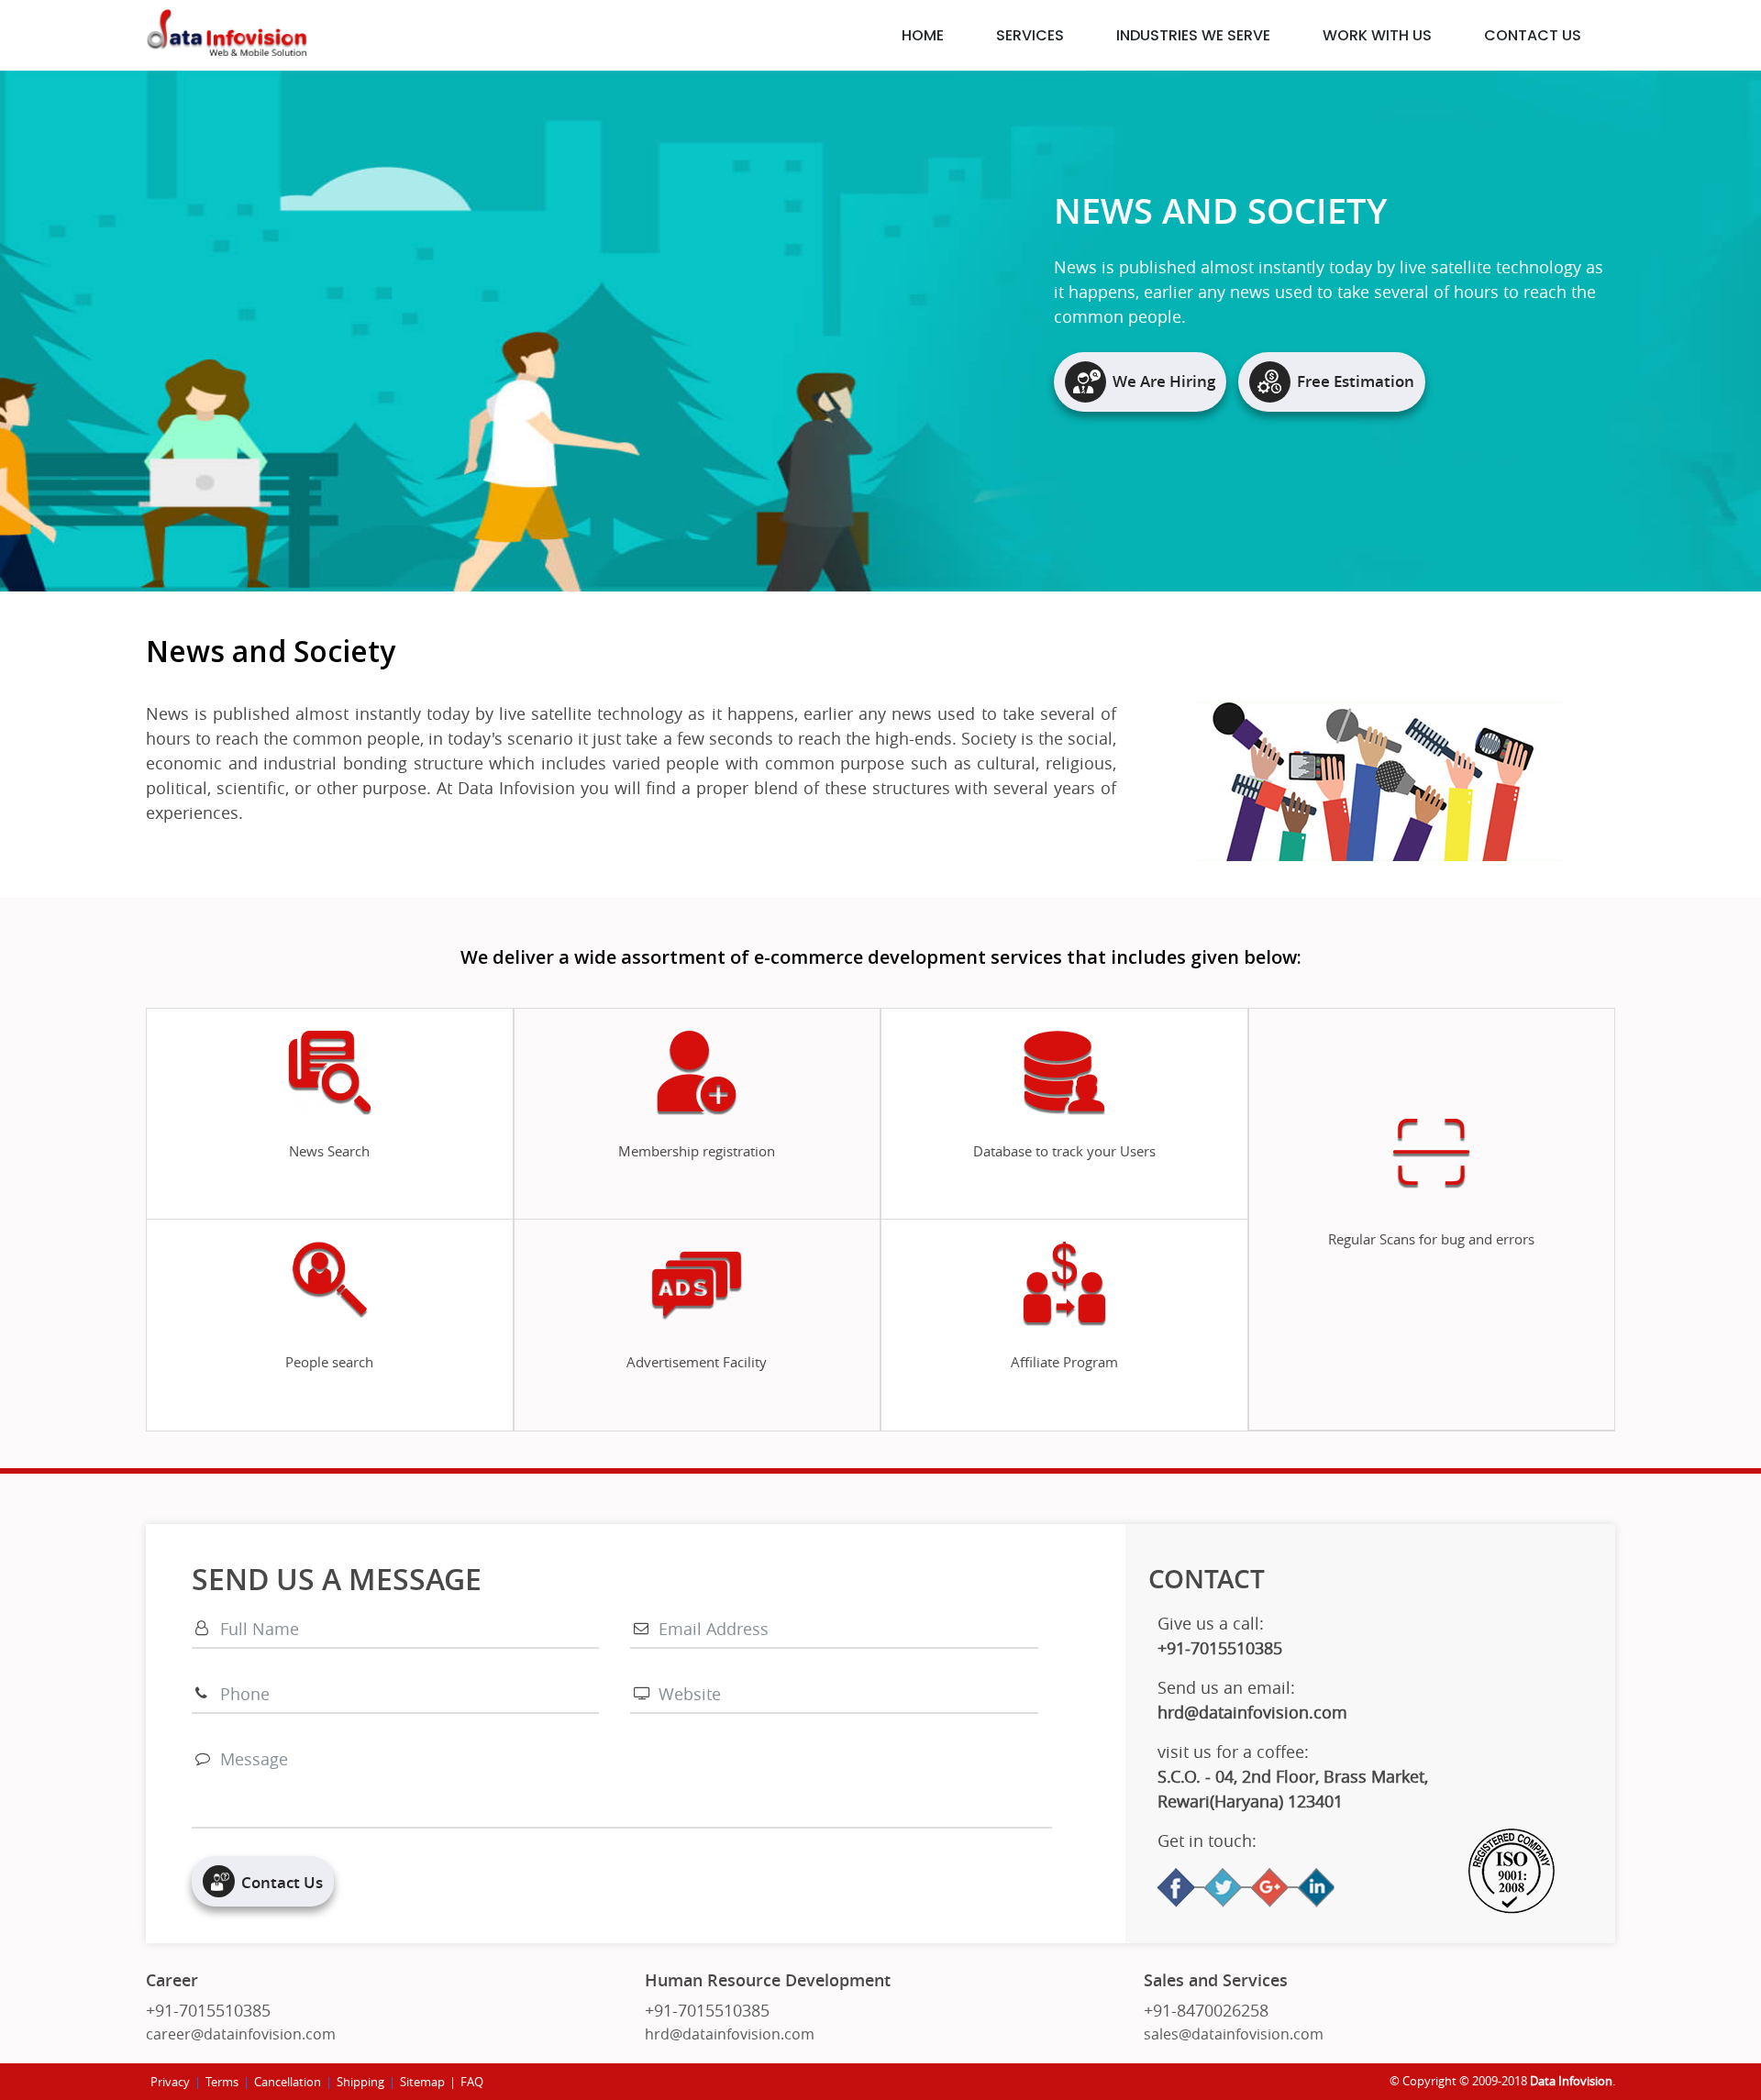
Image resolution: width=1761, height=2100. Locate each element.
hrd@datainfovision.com (730, 2034)
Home (923, 35)
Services (1030, 35)
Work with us (1377, 35)
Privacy (170, 2082)
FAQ (472, 2082)
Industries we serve (1193, 35)
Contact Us (1533, 35)
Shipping (360, 2082)
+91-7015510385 (208, 2010)
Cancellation (288, 2082)
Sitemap (422, 2082)
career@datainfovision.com (241, 2034)
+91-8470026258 (1206, 2010)
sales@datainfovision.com (1234, 2034)
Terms (222, 2082)
